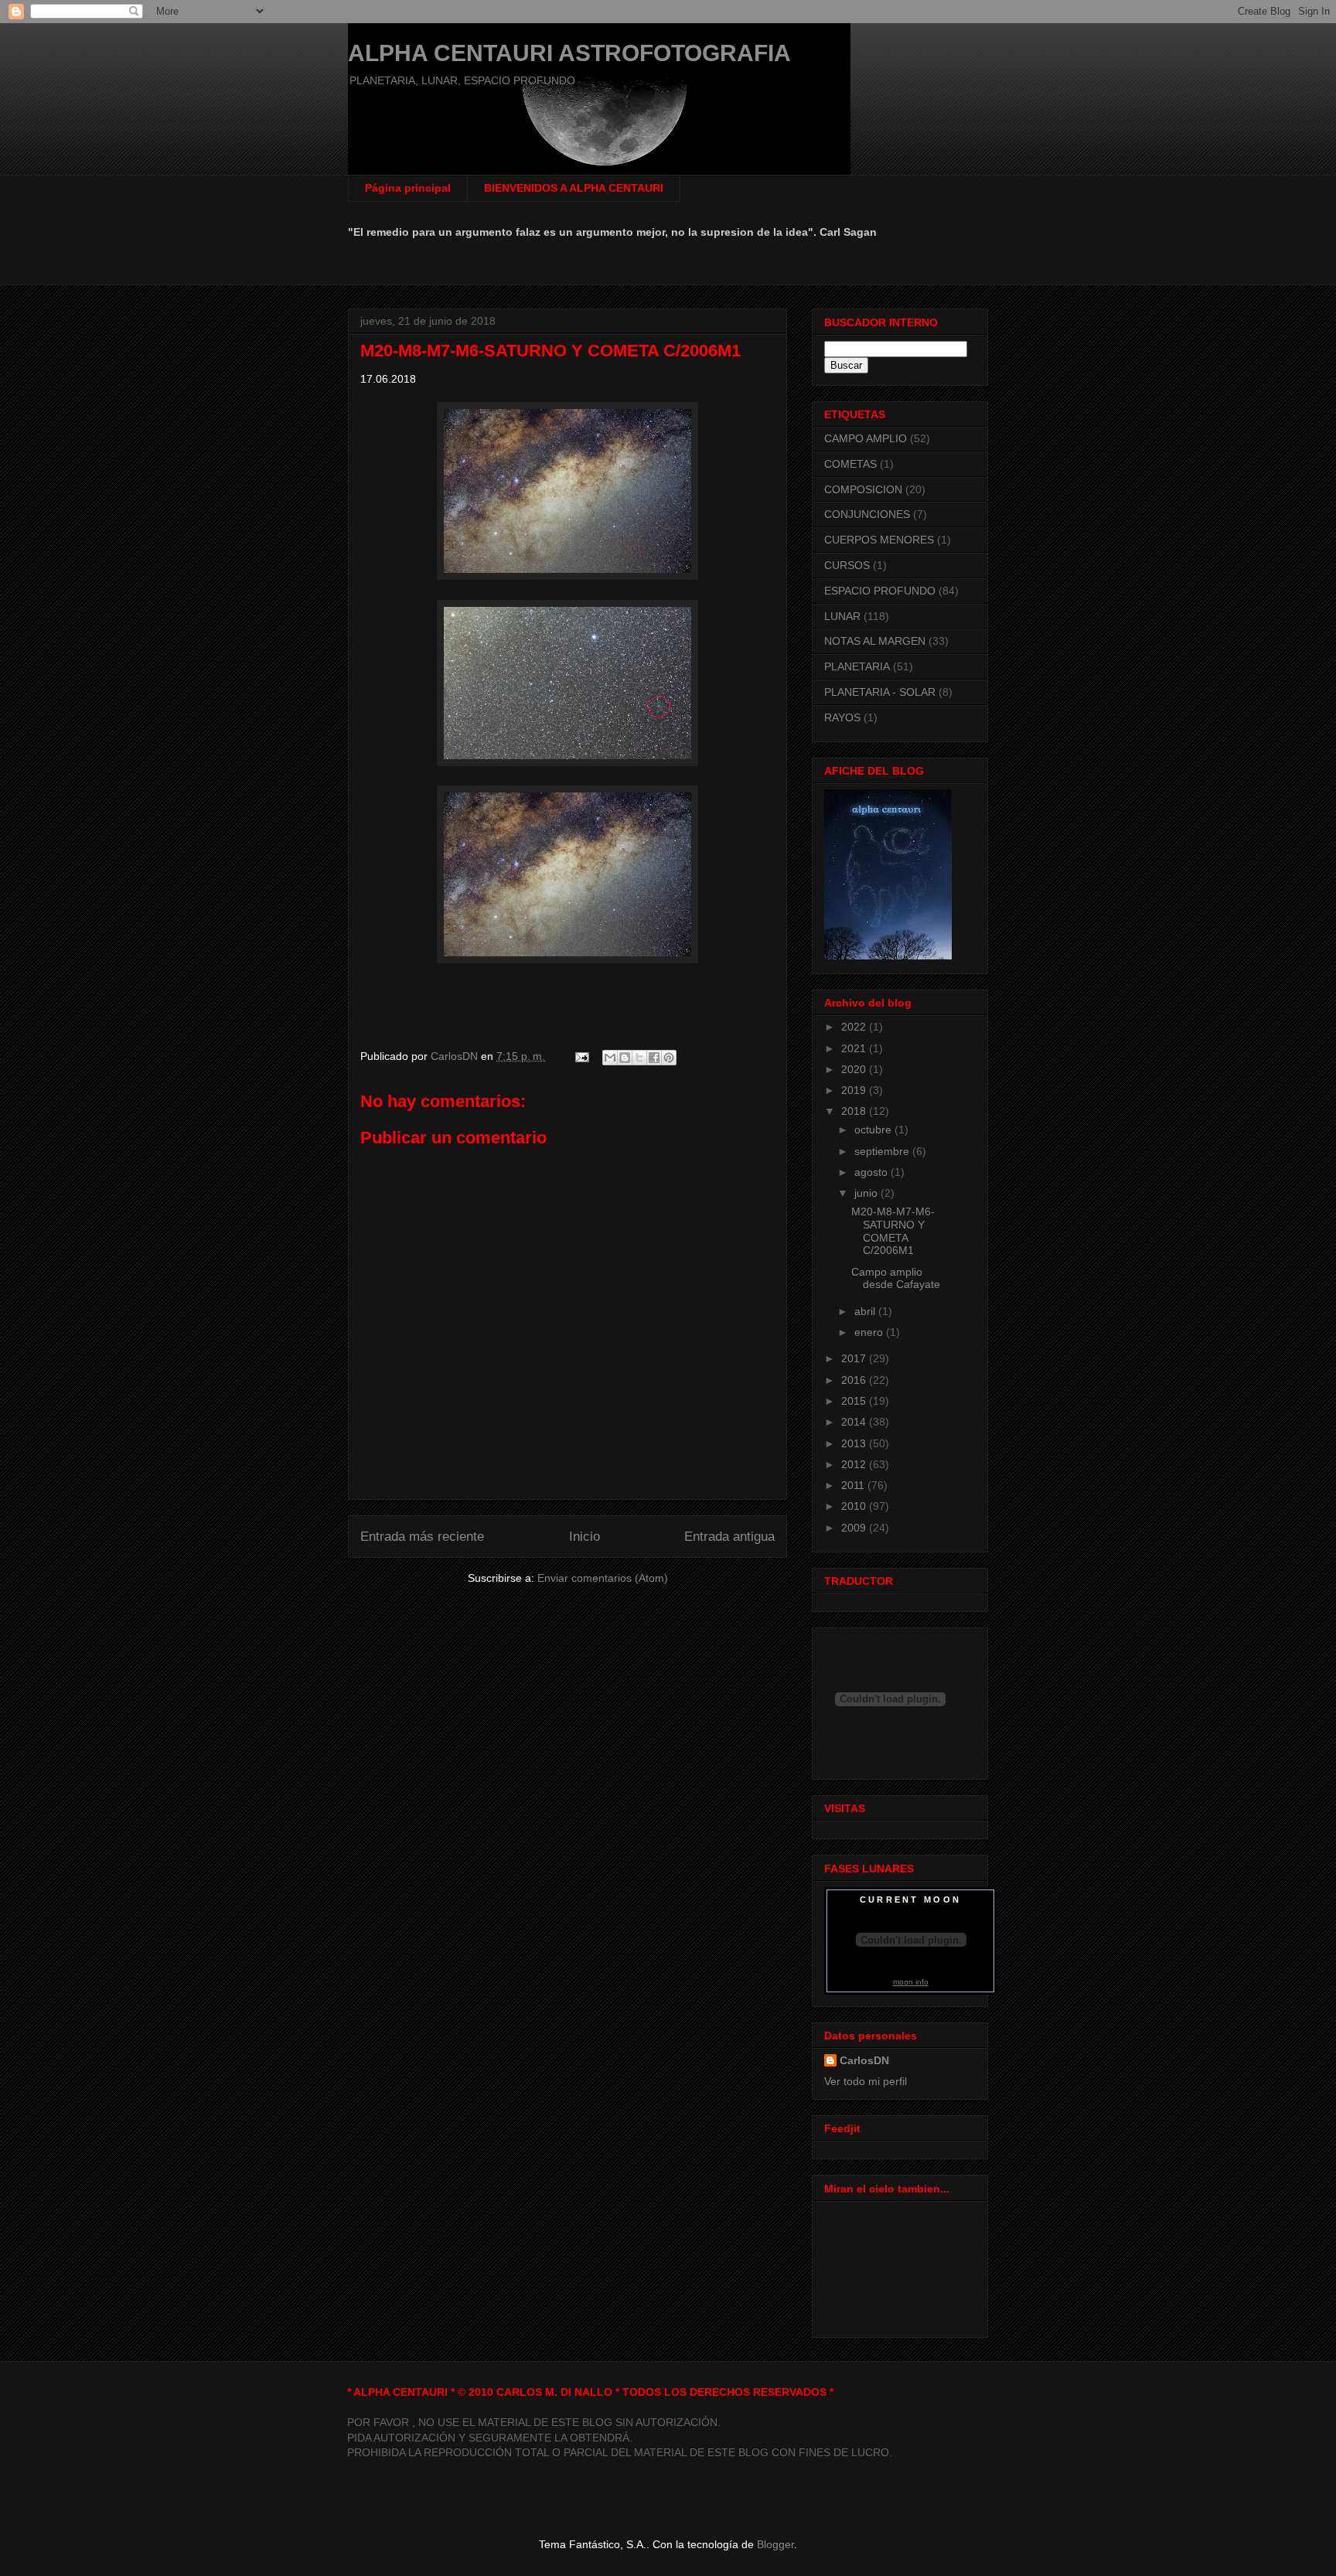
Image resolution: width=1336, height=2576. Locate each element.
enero (870, 1332)
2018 (855, 1111)
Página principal (408, 188)
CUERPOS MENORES (879, 540)
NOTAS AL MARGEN (875, 641)
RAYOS (842, 717)
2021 (855, 1048)
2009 (855, 1528)
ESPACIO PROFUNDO (880, 591)
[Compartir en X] (639, 1058)
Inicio (584, 1537)
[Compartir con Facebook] (654, 1058)
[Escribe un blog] (625, 1058)
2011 (854, 1485)
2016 (855, 1380)
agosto (872, 1172)
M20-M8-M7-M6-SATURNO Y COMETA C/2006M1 (893, 1231)
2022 (855, 1027)
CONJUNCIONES (867, 514)
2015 (855, 1401)
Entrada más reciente (422, 1537)
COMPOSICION (863, 489)
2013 (855, 1443)
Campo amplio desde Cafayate (896, 1278)
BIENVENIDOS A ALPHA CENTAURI (574, 188)
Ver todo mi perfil (866, 2081)
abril (866, 1311)
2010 (855, 1506)
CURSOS (847, 565)
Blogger (775, 2544)
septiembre (883, 1151)
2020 (855, 1069)
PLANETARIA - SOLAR (880, 692)
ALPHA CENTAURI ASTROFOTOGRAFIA (569, 53)
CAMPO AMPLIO (866, 438)
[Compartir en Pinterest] (669, 1058)
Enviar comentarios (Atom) (603, 1578)
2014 (855, 1422)
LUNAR (842, 616)
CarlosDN (864, 2060)
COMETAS (850, 464)
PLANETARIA (857, 666)
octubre (874, 1130)
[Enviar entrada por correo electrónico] (581, 1056)
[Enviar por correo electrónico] (610, 1058)
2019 (855, 1090)
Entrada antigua (729, 1537)
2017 (855, 1358)
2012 (855, 1464)
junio (867, 1193)
